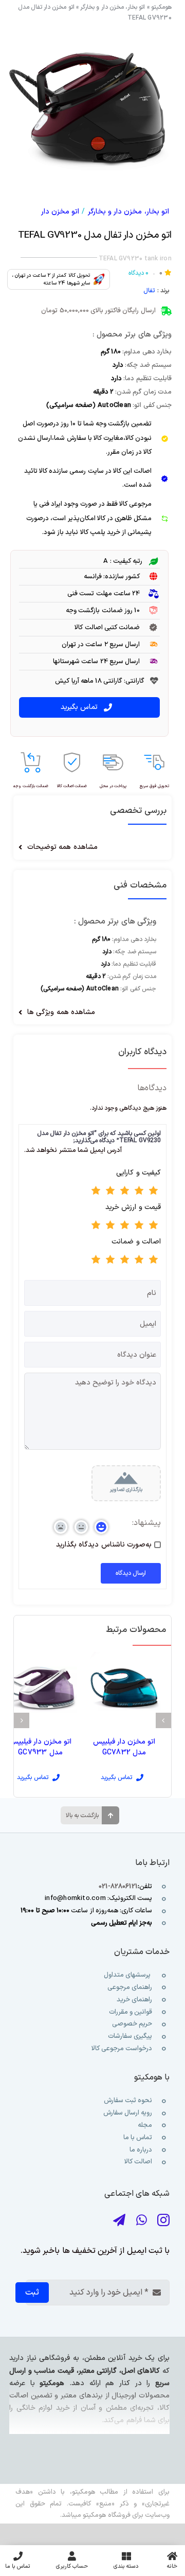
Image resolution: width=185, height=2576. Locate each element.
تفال (149, 291)
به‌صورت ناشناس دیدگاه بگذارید (104, 1545)
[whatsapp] (142, 2220)
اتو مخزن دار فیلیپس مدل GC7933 (41, 1747)
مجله (144, 2125)
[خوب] (125, 1192)
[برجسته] (96, 1192)
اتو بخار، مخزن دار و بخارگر (113, 7)
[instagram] (163, 2220)
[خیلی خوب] (110, 1192)
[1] (89, 108)
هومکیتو (161, 7)
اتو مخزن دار (60, 212)
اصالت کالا (138, 2162)
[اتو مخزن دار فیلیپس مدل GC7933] (40, 1687)
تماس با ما (137, 2138)
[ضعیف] (139, 1192)
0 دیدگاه (138, 273)
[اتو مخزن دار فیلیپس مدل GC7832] (124, 1687)
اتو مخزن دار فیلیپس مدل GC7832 (124, 1747)
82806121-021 (118, 1887)
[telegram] (119, 2220)
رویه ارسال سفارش (128, 2113)
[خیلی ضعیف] (154, 1192)
